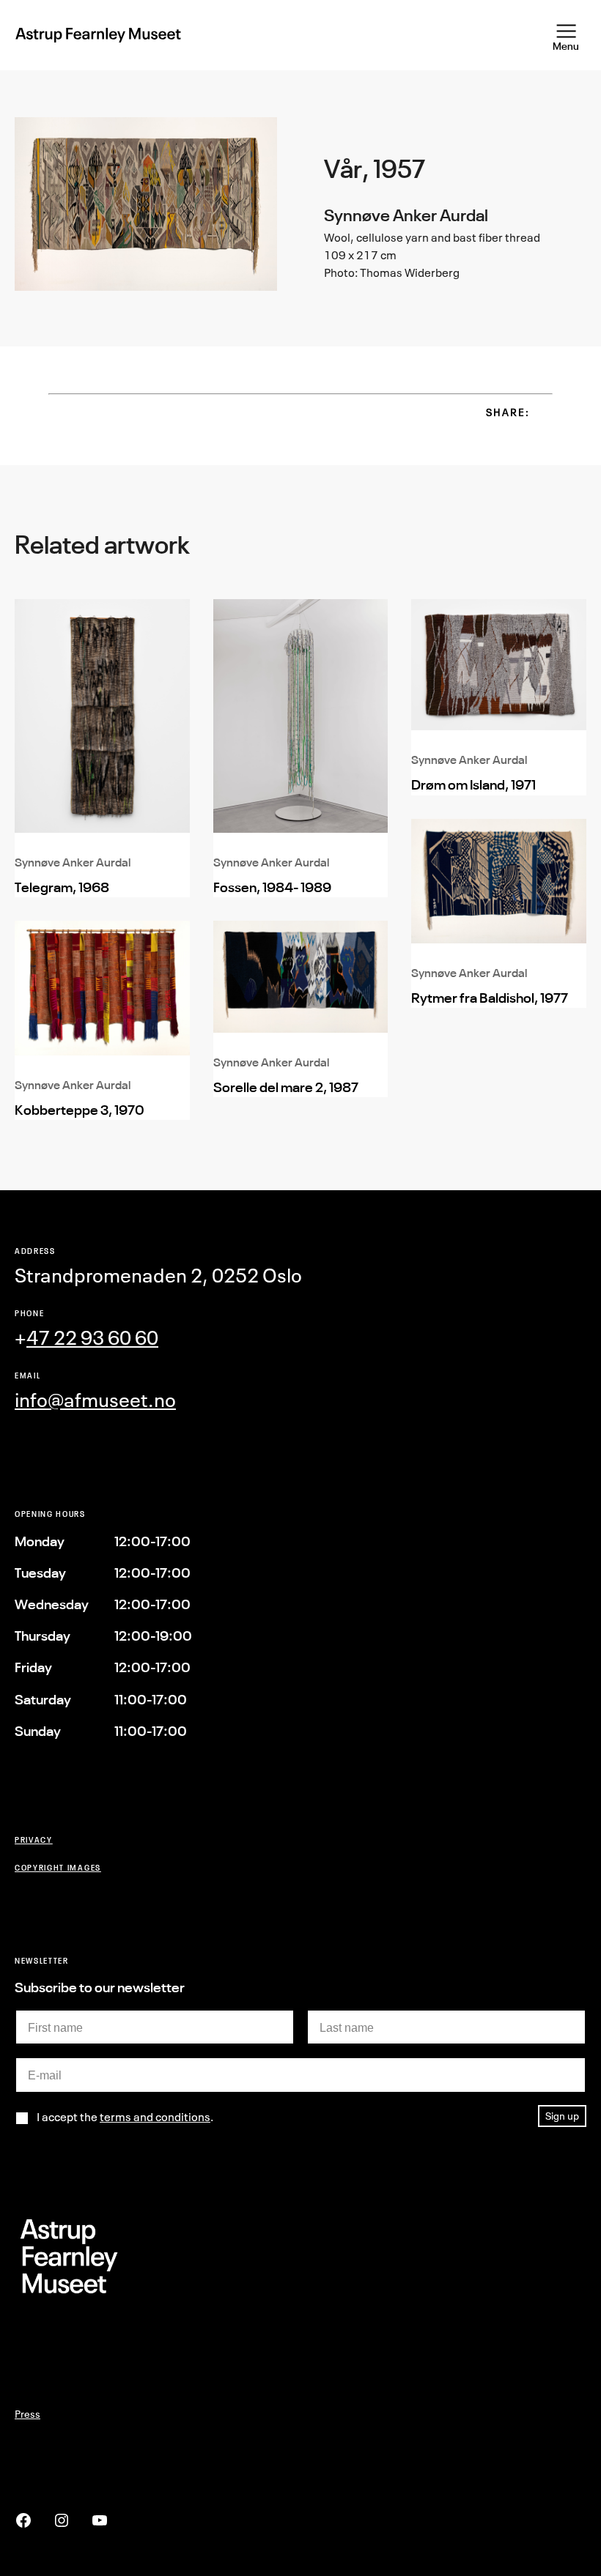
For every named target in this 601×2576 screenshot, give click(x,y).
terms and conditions (155, 2117)
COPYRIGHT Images (58, 1867)
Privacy (34, 1840)
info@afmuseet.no (95, 1400)
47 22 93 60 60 (92, 1338)
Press (27, 2414)
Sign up (562, 2116)
